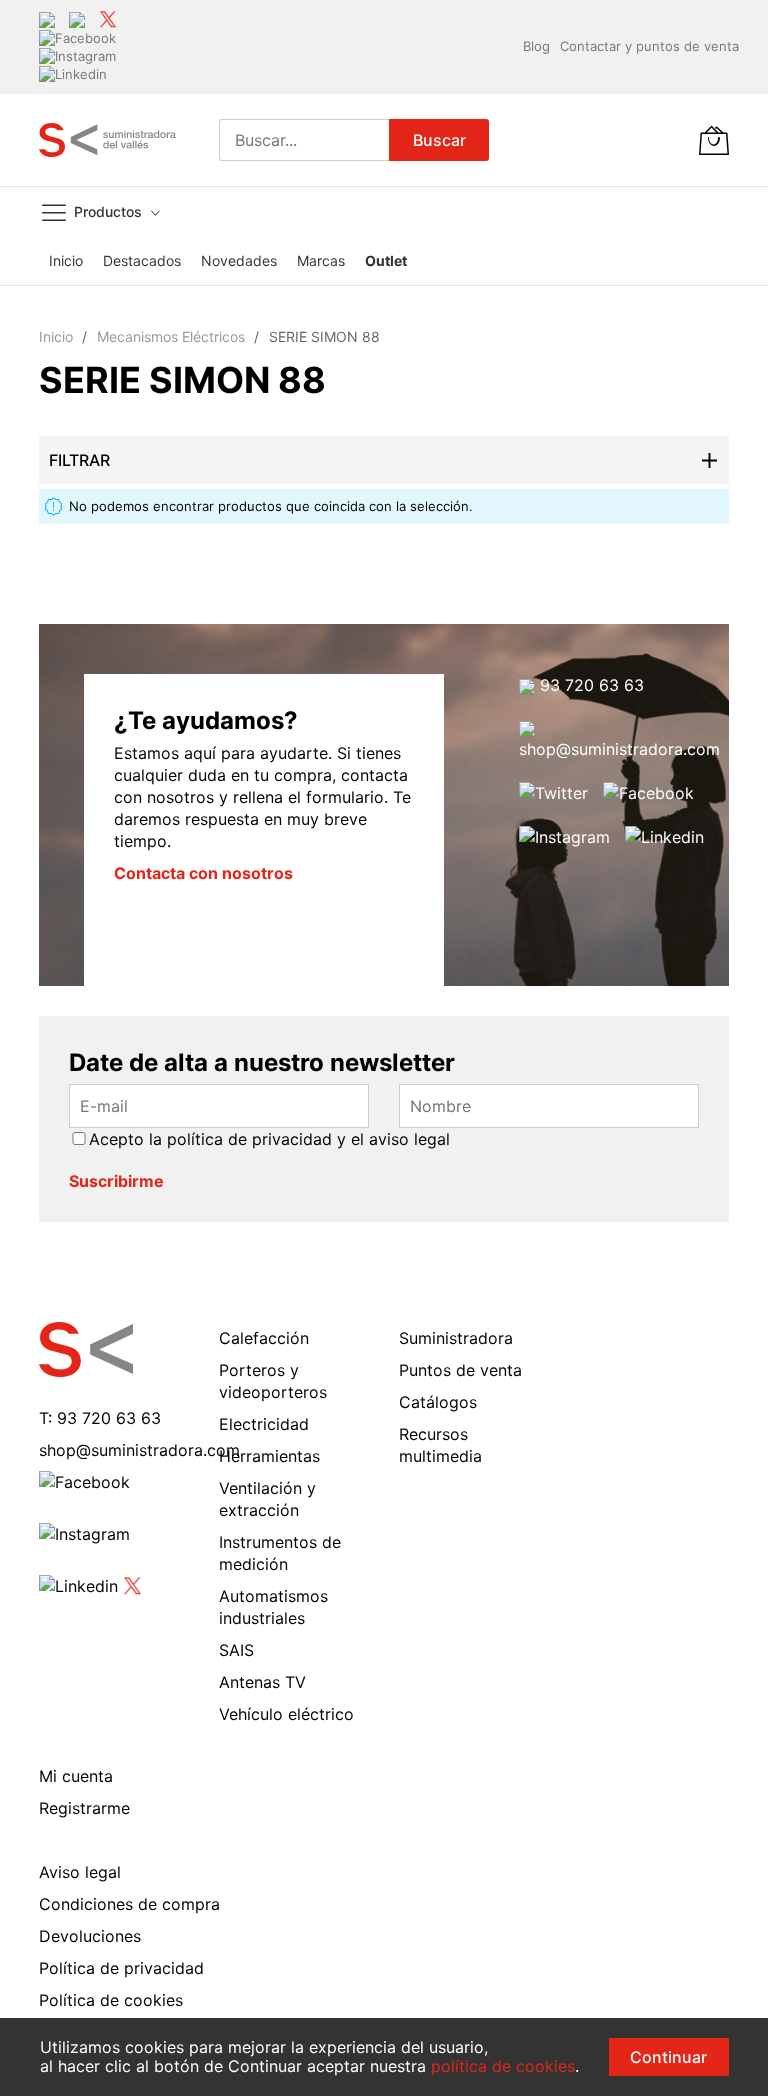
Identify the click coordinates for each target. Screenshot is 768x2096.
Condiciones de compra (129, 1904)
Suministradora (456, 1338)
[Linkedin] (73, 74)
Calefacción (264, 1338)
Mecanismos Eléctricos (173, 336)
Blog (536, 46)
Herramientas (269, 1456)
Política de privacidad (121, 1968)
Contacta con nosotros (203, 873)
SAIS (236, 1650)
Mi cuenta (76, 1776)
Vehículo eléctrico (286, 1714)
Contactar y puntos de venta (649, 46)
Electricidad (264, 1424)
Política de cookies (111, 2000)
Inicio (58, 336)
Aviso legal (80, 1872)
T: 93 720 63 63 (100, 1418)
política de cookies (503, 2066)
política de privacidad (249, 1139)
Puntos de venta (460, 1370)
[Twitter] (108, 18)
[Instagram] (77, 55)
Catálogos (438, 1402)
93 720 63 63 (589, 685)
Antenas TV (262, 1682)
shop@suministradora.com (619, 749)
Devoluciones (90, 1936)
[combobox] (304, 140)
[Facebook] (77, 37)
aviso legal (409, 1139)
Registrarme (84, 1808)
